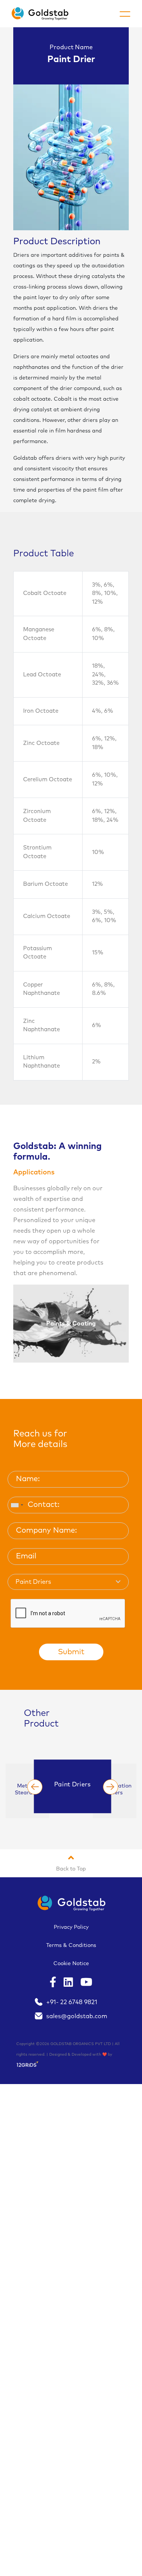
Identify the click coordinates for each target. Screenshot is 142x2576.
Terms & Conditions (71, 1945)
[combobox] (17, 1505)
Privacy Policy (71, 1927)
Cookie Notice (71, 1964)
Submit (71, 1652)
